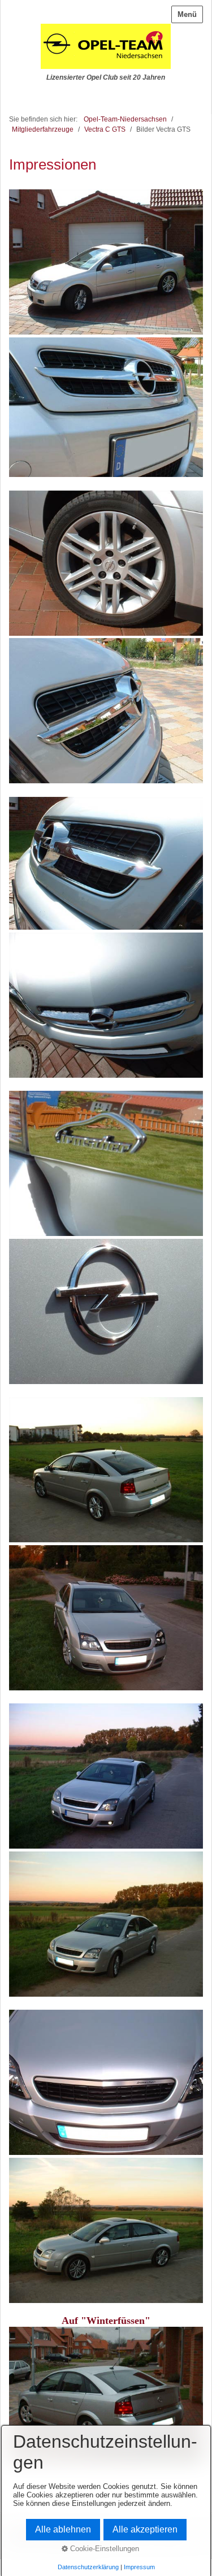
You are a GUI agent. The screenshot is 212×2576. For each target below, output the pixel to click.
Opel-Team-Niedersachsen (125, 119)
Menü (187, 14)
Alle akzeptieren (145, 2529)
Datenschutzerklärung (88, 2567)
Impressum (139, 2567)
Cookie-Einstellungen (103, 2549)
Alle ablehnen (63, 2529)
